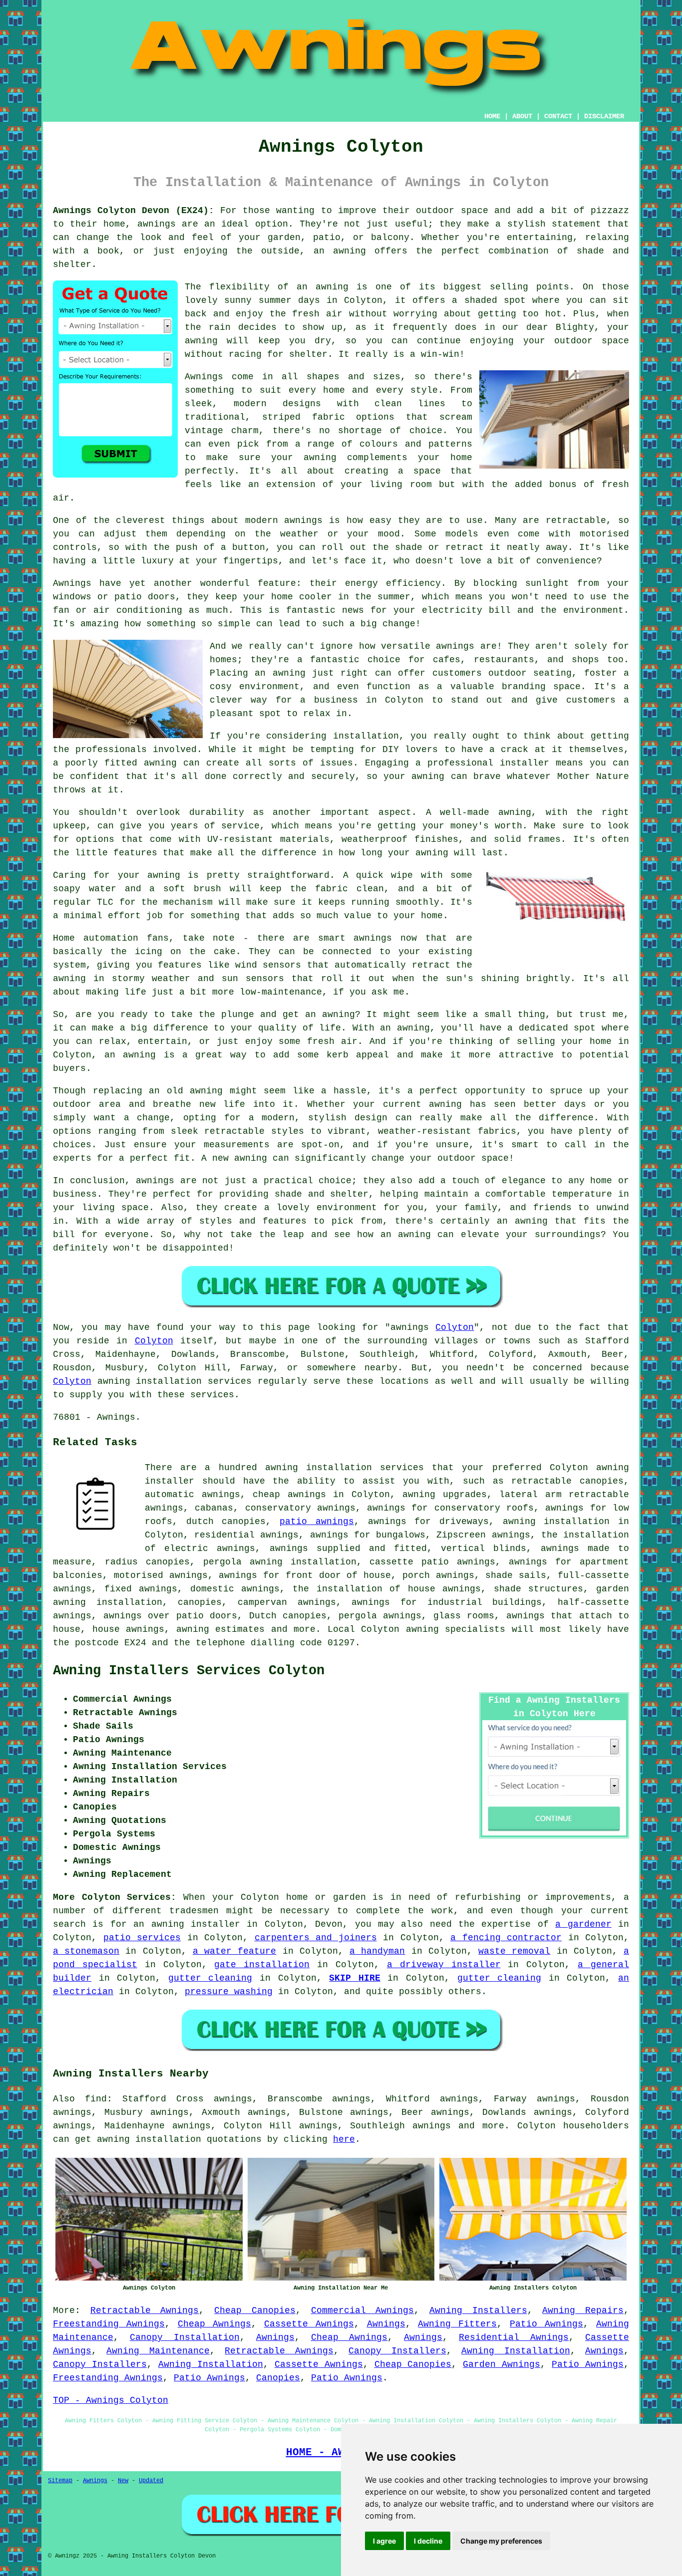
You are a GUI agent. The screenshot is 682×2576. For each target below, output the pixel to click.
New (123, 2481)
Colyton (455, 1327)
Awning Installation (515, 2351)
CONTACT (558, 116)
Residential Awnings (514, 2337)
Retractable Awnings (145, 2311)
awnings (432, 2126)
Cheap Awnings (214, 2324)
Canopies (278, 2378)
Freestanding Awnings (109, 2324)
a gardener (583, 1924)
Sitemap (60, 2481)
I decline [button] (428, 2541)
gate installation (262, 1965)
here (344, 2139)
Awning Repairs (583, 2311)
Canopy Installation (185, 2337)
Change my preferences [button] (501, 2541)
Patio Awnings (546, 2324)
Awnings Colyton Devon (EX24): (134, 211)
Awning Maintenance (158, 2351)
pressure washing (229, 1992)
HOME (492, 116)
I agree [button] (384, 2541)
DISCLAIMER (604, 116)
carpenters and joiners (316, 1938)
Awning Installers (478, 2311)
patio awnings (317, 1522)
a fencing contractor (506, 1938)
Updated (151, 2481)
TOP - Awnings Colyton (111, 2400)
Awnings (386, 2324)
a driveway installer (444, 1965)
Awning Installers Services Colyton (189, 1671)
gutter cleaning (210, 1978)
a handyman (377, 1951)
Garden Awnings (502, 2364)
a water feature (234, 1951)
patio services (142, 1938)
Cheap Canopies (255, 2311)
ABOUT (522, 116)
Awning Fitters (457, 2324)
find (96, 2099)
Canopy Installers (397, 2351)
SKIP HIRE (355, 1978)
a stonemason (86, 1951)
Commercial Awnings (363, 2311)
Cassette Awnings (309, 2324)
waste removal (514, 1951)
